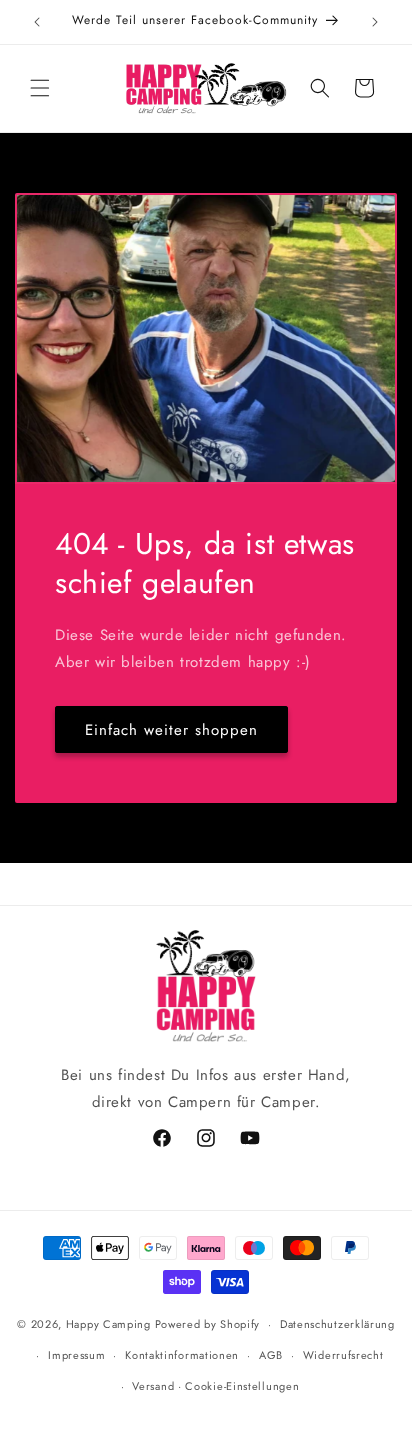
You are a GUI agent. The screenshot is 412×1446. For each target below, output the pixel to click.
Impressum (76, 1355)
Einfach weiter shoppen (171, 729)
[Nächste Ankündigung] (375, 22)
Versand (153, 1386)
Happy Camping (108, 1324)
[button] (40, 88)
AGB (271, 1355)
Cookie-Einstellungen (242, 1386)
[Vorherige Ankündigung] (37, 22)
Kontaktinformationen (182, 1355)
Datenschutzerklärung (337, 1324)
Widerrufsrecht (343, 1355)
